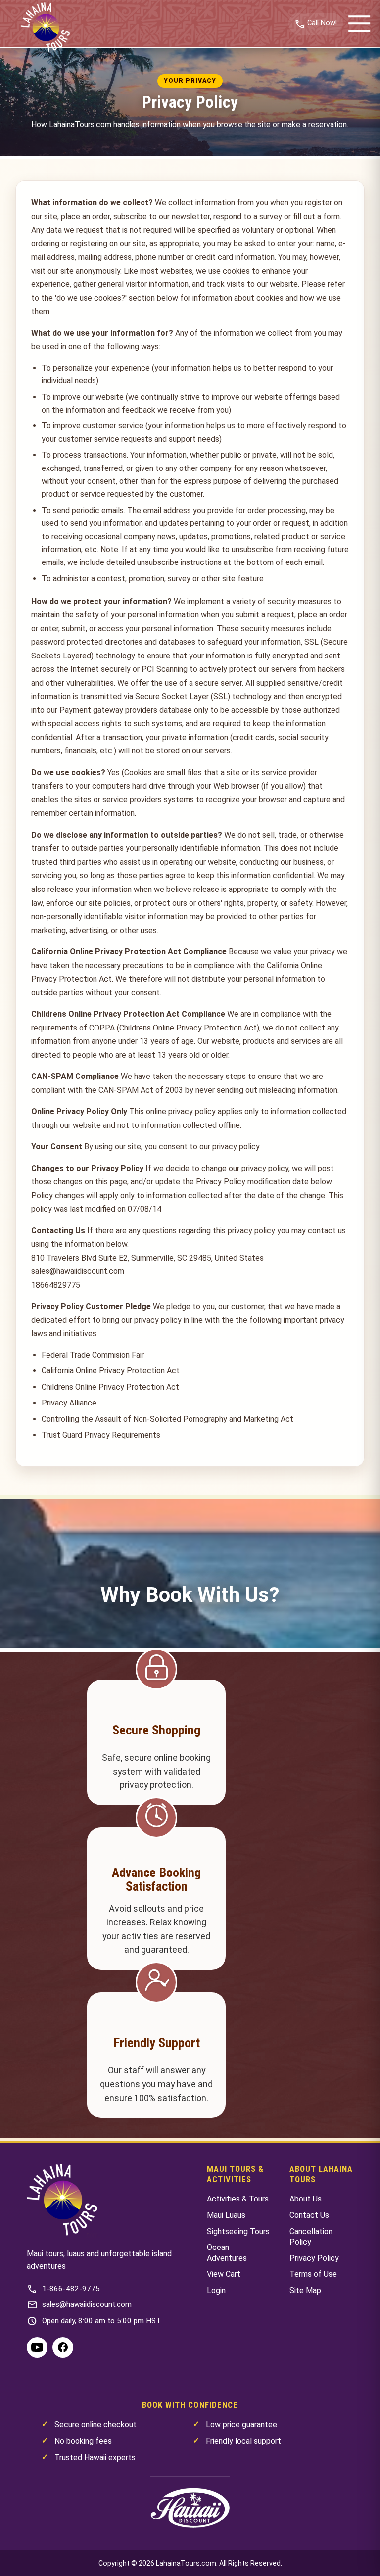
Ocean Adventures (227, 2253)
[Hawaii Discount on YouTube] (37, 2347)
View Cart (224, 2274)
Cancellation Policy (311, 2237)
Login (216, 2290)
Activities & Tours (238, 2199)
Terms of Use (313, 2274)
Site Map (305, 2290)
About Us (306, 2199)
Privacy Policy (314, 2258)
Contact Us (309, 2215)
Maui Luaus (226, 2215)
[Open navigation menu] (359, 24)
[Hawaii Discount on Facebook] (63, 2347)
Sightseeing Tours (238, 2231)
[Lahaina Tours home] (62, 2201)
